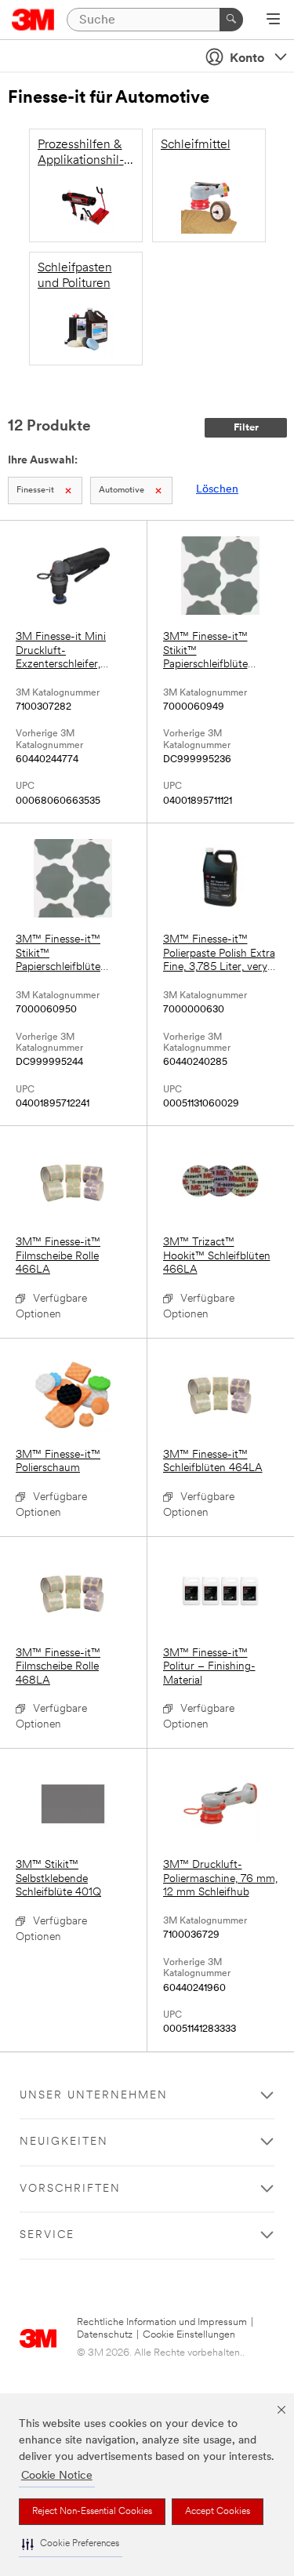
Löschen (217, 490)
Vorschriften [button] (70, 2189)
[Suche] (231, 20)
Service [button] (47, 2235)
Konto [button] (247, 59)
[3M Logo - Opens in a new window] (33, 20)
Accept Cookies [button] (218, 2512)
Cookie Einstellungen (189, 2335)
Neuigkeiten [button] (64, 2142)
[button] (71, 2544)
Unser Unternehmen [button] (94, 2096)
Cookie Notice (57, 2476)
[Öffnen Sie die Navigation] (273, 20)
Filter (246, 428)
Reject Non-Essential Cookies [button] (92, 2512)
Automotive (122, 490)
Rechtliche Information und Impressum (162, 2322)
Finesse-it (35, 490)
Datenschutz (105, 2335)
